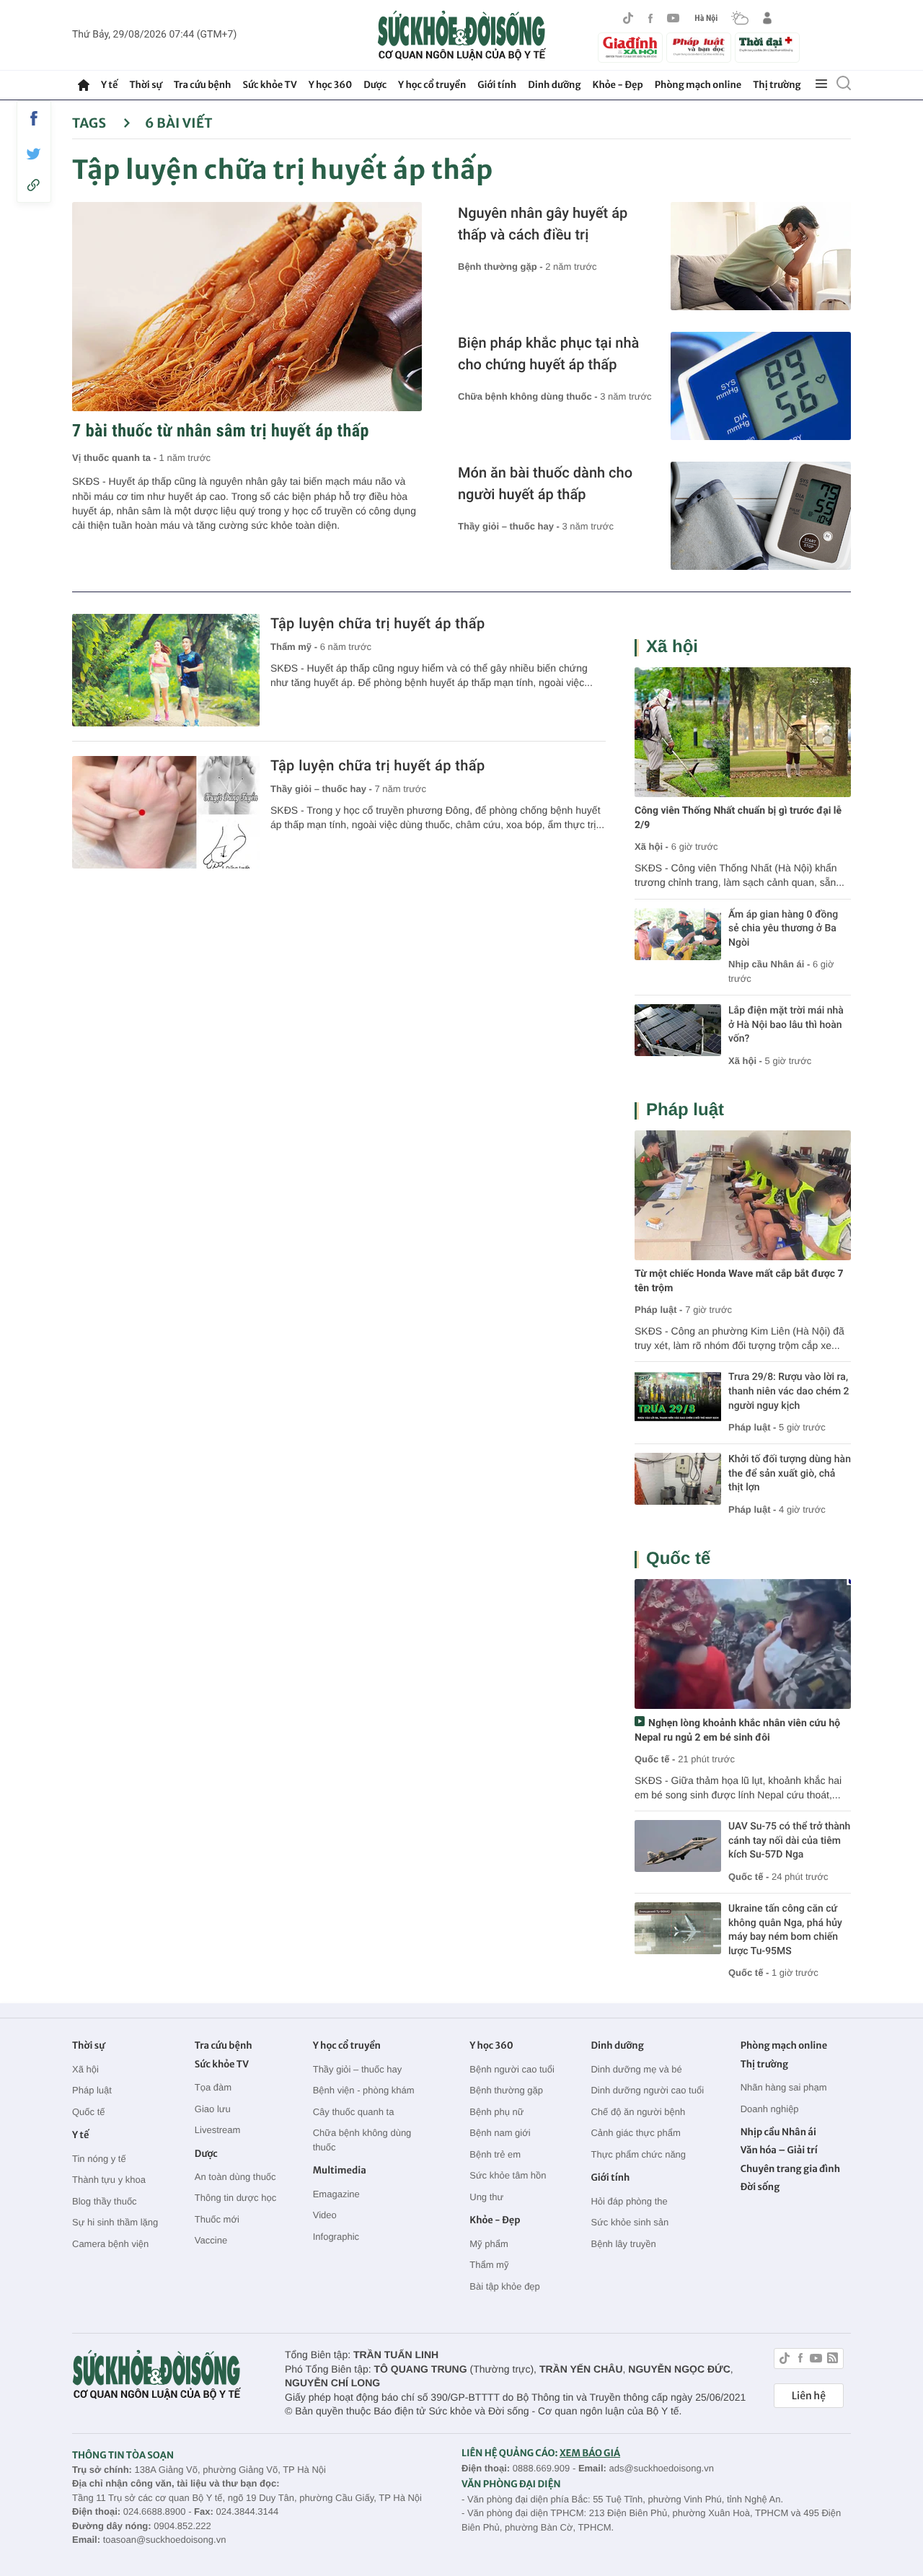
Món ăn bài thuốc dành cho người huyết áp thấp (545, 483)
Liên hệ (809, 2396)
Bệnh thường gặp (506, 2090)
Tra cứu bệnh (203, 85)
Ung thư (486, 2197)
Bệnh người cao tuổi (512, 2069)
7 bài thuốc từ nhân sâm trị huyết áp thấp (221, 431)
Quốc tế (678, 1559)
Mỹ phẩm (489, 2244)
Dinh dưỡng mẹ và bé (636, 2069)
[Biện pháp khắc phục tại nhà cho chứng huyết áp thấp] (761, 386)
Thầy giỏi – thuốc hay (358, 2069)
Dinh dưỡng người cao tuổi (647, 2090)
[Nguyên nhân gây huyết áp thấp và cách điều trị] (761, 256)
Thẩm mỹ (489, 2265)
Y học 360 (331, 85)
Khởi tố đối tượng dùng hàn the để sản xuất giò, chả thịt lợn (790, 1473)
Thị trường (777, 85)
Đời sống (760, 2187)
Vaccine (211, 2240)
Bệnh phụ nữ (496, 2112)
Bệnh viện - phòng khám (364, 2090)
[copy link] (34, 185)
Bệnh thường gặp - (502, 267)
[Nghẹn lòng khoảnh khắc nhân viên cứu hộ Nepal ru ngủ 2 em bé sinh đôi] (743, 1644)
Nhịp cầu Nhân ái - (770, 964)
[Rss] (833, 2360)
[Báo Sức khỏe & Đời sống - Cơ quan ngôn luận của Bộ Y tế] (462, 35)
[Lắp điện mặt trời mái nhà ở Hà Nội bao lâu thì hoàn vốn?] (678, 1030)
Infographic (336, 2237)
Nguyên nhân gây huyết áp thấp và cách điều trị (543, 224)
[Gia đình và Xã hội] (630, 48)
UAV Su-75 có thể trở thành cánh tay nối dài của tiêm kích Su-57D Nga (789, 1841)
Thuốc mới (217, 2219)
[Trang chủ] (84, 85)
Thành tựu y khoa (109, 2180)
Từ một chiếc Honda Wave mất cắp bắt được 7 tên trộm (739, 1281)
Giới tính (497, 85)
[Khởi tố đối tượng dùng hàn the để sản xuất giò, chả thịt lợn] (678, 1479)
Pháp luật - (658, 1310)
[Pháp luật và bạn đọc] (699, 47)
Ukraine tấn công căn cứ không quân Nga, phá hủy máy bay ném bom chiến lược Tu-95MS (785, 1930)
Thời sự (145, 85)
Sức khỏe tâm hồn (508, 2175)
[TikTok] (628, 18)
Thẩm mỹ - (295, 647)
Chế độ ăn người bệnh (638, 2112)
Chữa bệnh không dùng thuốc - (529, 396)
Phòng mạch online (698, 85)
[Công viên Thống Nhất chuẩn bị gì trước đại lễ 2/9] (743, 732)
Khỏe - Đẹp (618, 85)
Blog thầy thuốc (105, 2201)
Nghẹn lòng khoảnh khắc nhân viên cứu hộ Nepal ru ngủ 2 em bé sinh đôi (737, 1731)
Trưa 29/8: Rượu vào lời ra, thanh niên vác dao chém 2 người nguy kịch (789, 1391)
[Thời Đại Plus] (767, 45)
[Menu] (821, 84)
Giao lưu (213, 2109)
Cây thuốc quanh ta (354, 2112)
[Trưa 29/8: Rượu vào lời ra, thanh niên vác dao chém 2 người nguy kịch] (678, 1397)
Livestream (218, 2130)
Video (325, 2215)
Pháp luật (685, 1110)
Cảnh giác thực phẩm (635, 2133)
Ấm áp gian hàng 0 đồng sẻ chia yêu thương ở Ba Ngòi (783, 929)
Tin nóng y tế (99, 2159)
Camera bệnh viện (110, 2244)
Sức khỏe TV (269, 85)
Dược (375, 85)
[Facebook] (650, 18)
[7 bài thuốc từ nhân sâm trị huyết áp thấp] (247, 307)
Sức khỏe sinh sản (630, 2222)
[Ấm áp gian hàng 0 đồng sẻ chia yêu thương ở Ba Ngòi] (678, 934)
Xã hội (672, 647)
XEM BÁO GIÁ (590, 2453)
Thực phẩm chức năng (638, 2154)
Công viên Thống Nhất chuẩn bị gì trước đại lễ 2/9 (738, 818)
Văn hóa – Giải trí (779, 2150)
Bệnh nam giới (500, 2133)
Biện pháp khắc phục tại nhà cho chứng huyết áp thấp (548, 353)
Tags (90, 123)
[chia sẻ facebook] (34, 118)
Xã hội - (652, 847)
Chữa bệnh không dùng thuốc (362, 2140)
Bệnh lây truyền (623, 2244)
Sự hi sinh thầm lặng (115, 2222)
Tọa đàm (213, 2087)
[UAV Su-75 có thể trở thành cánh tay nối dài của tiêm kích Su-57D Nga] (678, 1846)
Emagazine (336, 2194)
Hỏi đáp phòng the (629, 2201)
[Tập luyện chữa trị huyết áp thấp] (166, 670)
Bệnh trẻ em (495, 2154)
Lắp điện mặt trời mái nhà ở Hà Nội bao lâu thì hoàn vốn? (786, 1025)
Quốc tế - (655, 1759)
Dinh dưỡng (554, 85)
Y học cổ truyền (432, 85)
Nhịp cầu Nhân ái (778, 2132)
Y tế (109, 85)
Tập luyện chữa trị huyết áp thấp (378, 623)
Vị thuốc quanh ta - (116, 458)
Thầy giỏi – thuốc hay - (510, 526)
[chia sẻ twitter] (34, 154)
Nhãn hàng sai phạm (784, 2087)
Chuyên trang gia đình (790, 2169)
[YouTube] (674, 18)
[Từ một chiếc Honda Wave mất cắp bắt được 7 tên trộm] (743, 1195)
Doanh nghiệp (770, 2109)
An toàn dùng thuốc (235, 2177)
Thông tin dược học (235, 2198)
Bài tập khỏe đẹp (505, 2286)
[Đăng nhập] (767, 18)
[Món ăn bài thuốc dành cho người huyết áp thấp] (761, 516)
